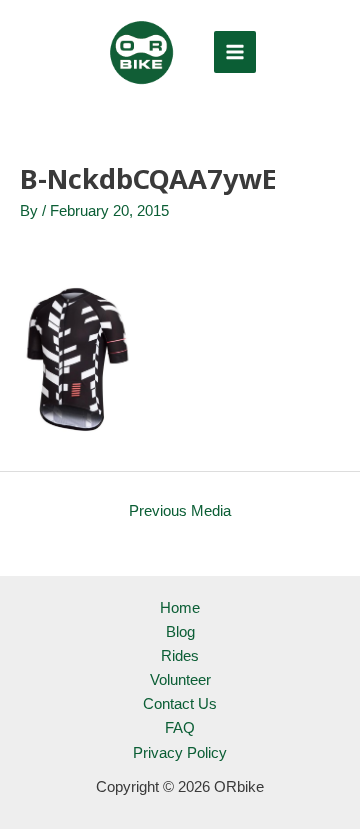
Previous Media (180, 511)
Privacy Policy (180, 753)
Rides (180, 656)
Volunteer (180, 680)
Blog (180, 632)
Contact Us (180, 704)
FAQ (180, 728)
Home (180, 608)
